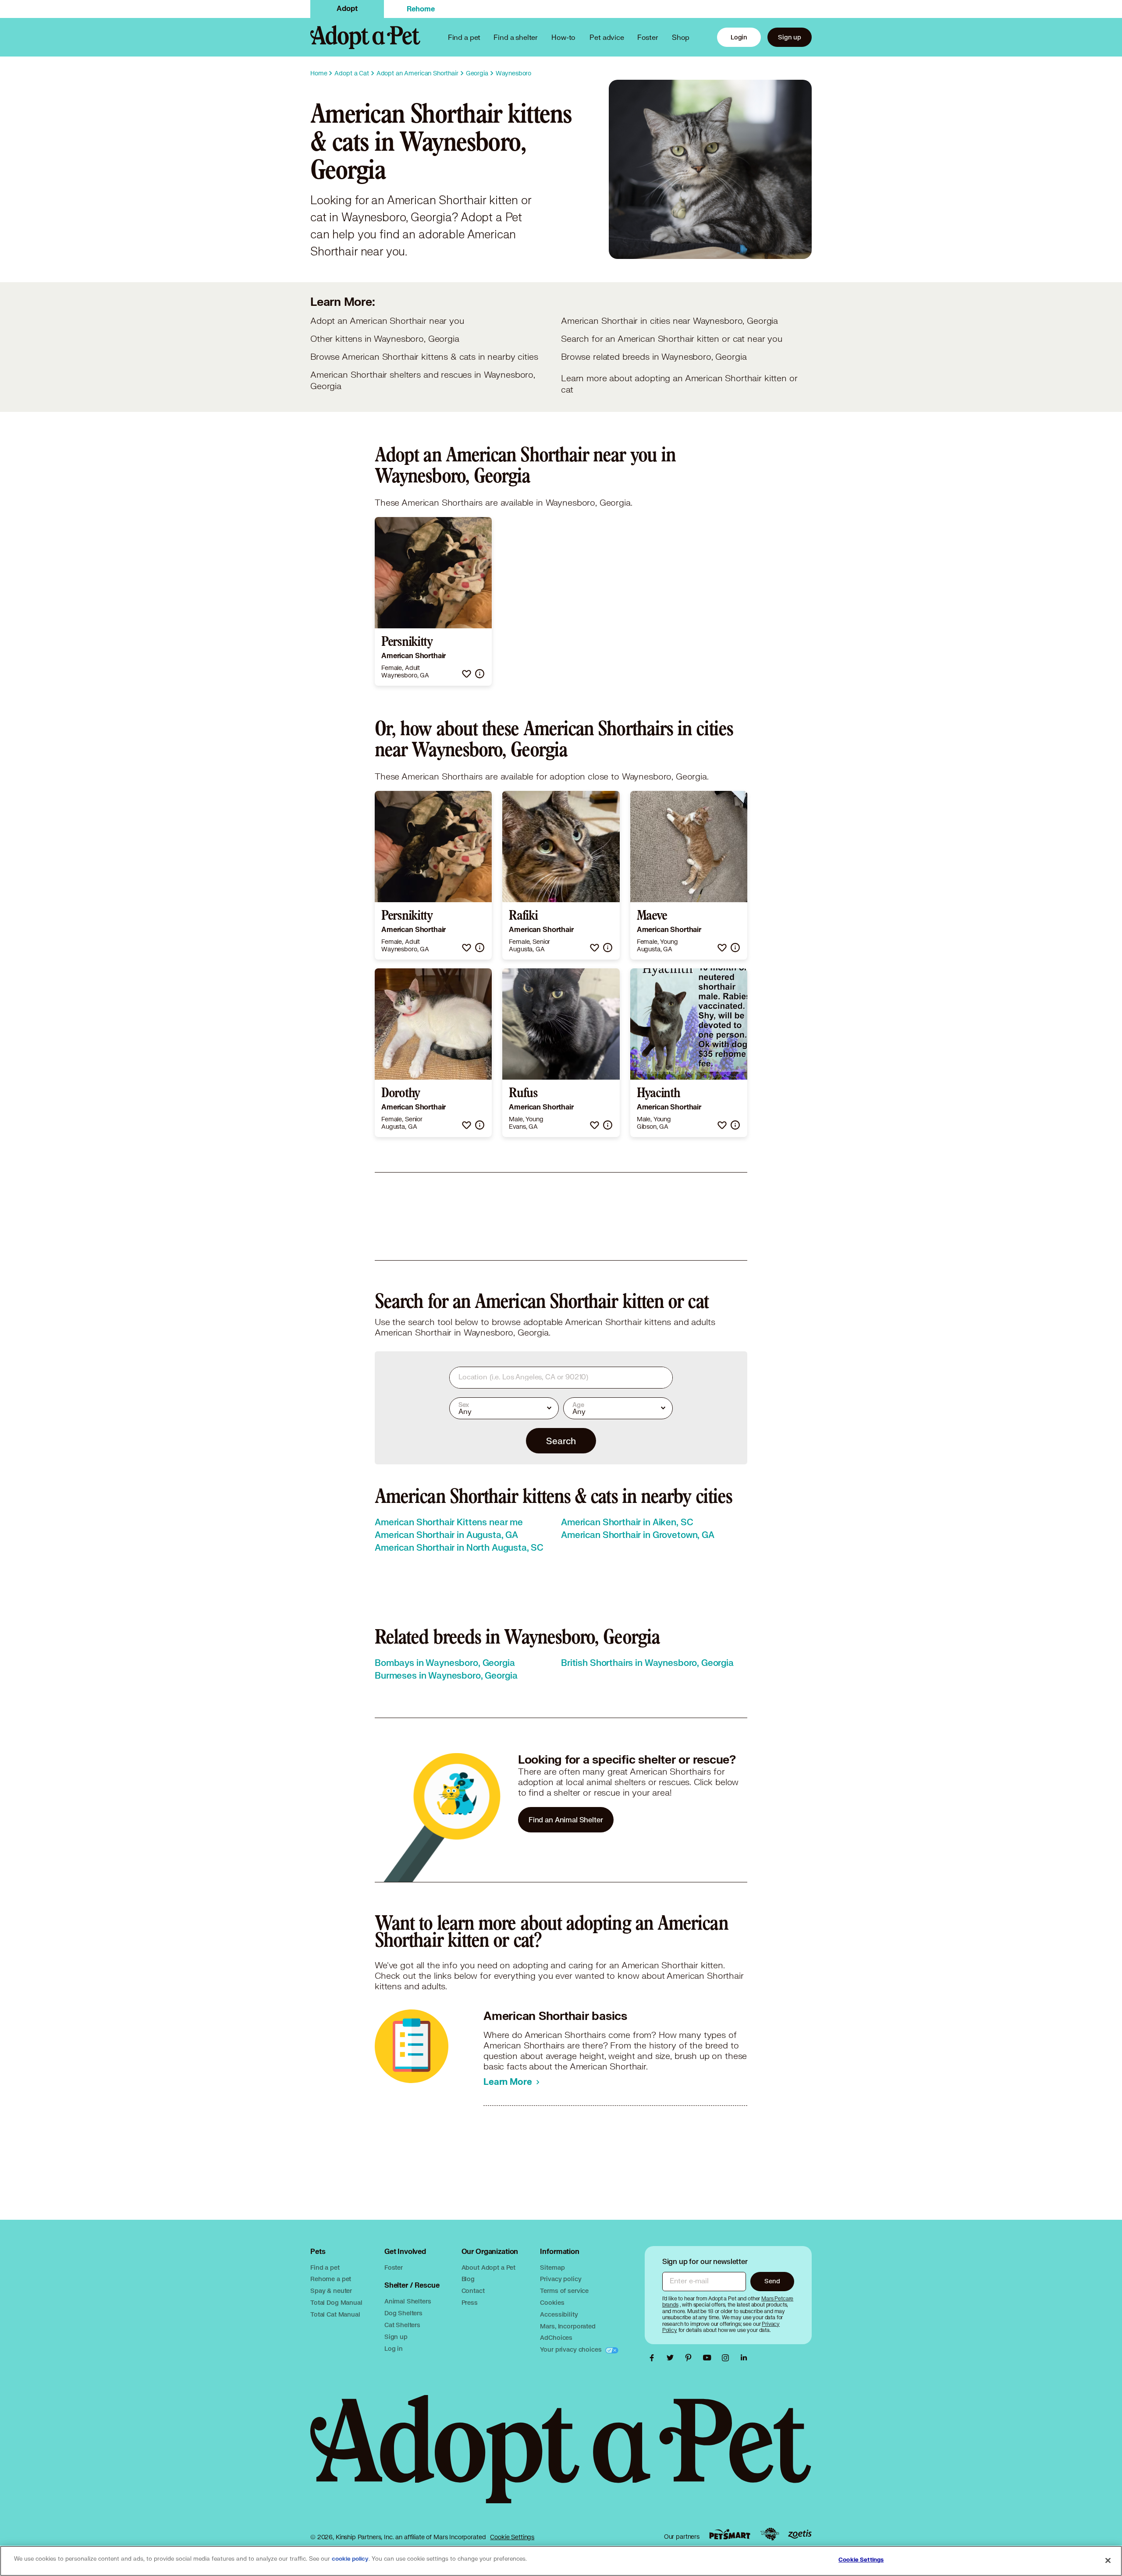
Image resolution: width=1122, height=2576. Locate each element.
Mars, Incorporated (568, 2326)
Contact (473, 2291)
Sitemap (552, 2267)
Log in (394, 2348)
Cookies (552, 2302)
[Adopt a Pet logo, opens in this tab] (561, 2458)
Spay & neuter (331, 2291)
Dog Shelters (403, 2313)
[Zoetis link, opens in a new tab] (800, 2534)
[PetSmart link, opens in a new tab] (730, 2534)
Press (470, 2302)
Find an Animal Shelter (566, 1819)
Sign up (790, 37)
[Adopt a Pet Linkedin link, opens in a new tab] (744, 2358)
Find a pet (325, 2267)
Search (561, 1441)
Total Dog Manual (336, 2302)
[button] (467, 674)
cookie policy (350, 2559)
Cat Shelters (402, 2325)
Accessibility (559, 2314)
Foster (648, 37)
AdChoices (556, 2337)
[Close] (1108, 2560)
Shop (681, 37)
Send (772, 2281)
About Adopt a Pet (488, 2267)
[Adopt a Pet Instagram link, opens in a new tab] (728, 2358)
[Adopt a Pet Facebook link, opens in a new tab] (654, 2358)
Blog (468, 2279)
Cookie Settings (512, 2537)
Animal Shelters (408, 2301)
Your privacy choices (572, 2349)
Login (739, 37)
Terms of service (564, 2291)
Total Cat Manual (335, 2314)
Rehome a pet (331, 2279)
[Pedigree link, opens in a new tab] (770, 2534)
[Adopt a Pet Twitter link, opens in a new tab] (672, 2358)
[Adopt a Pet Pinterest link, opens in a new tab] (691, 2358)
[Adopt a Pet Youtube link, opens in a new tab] (709, 2358)
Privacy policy (561, 2279)
